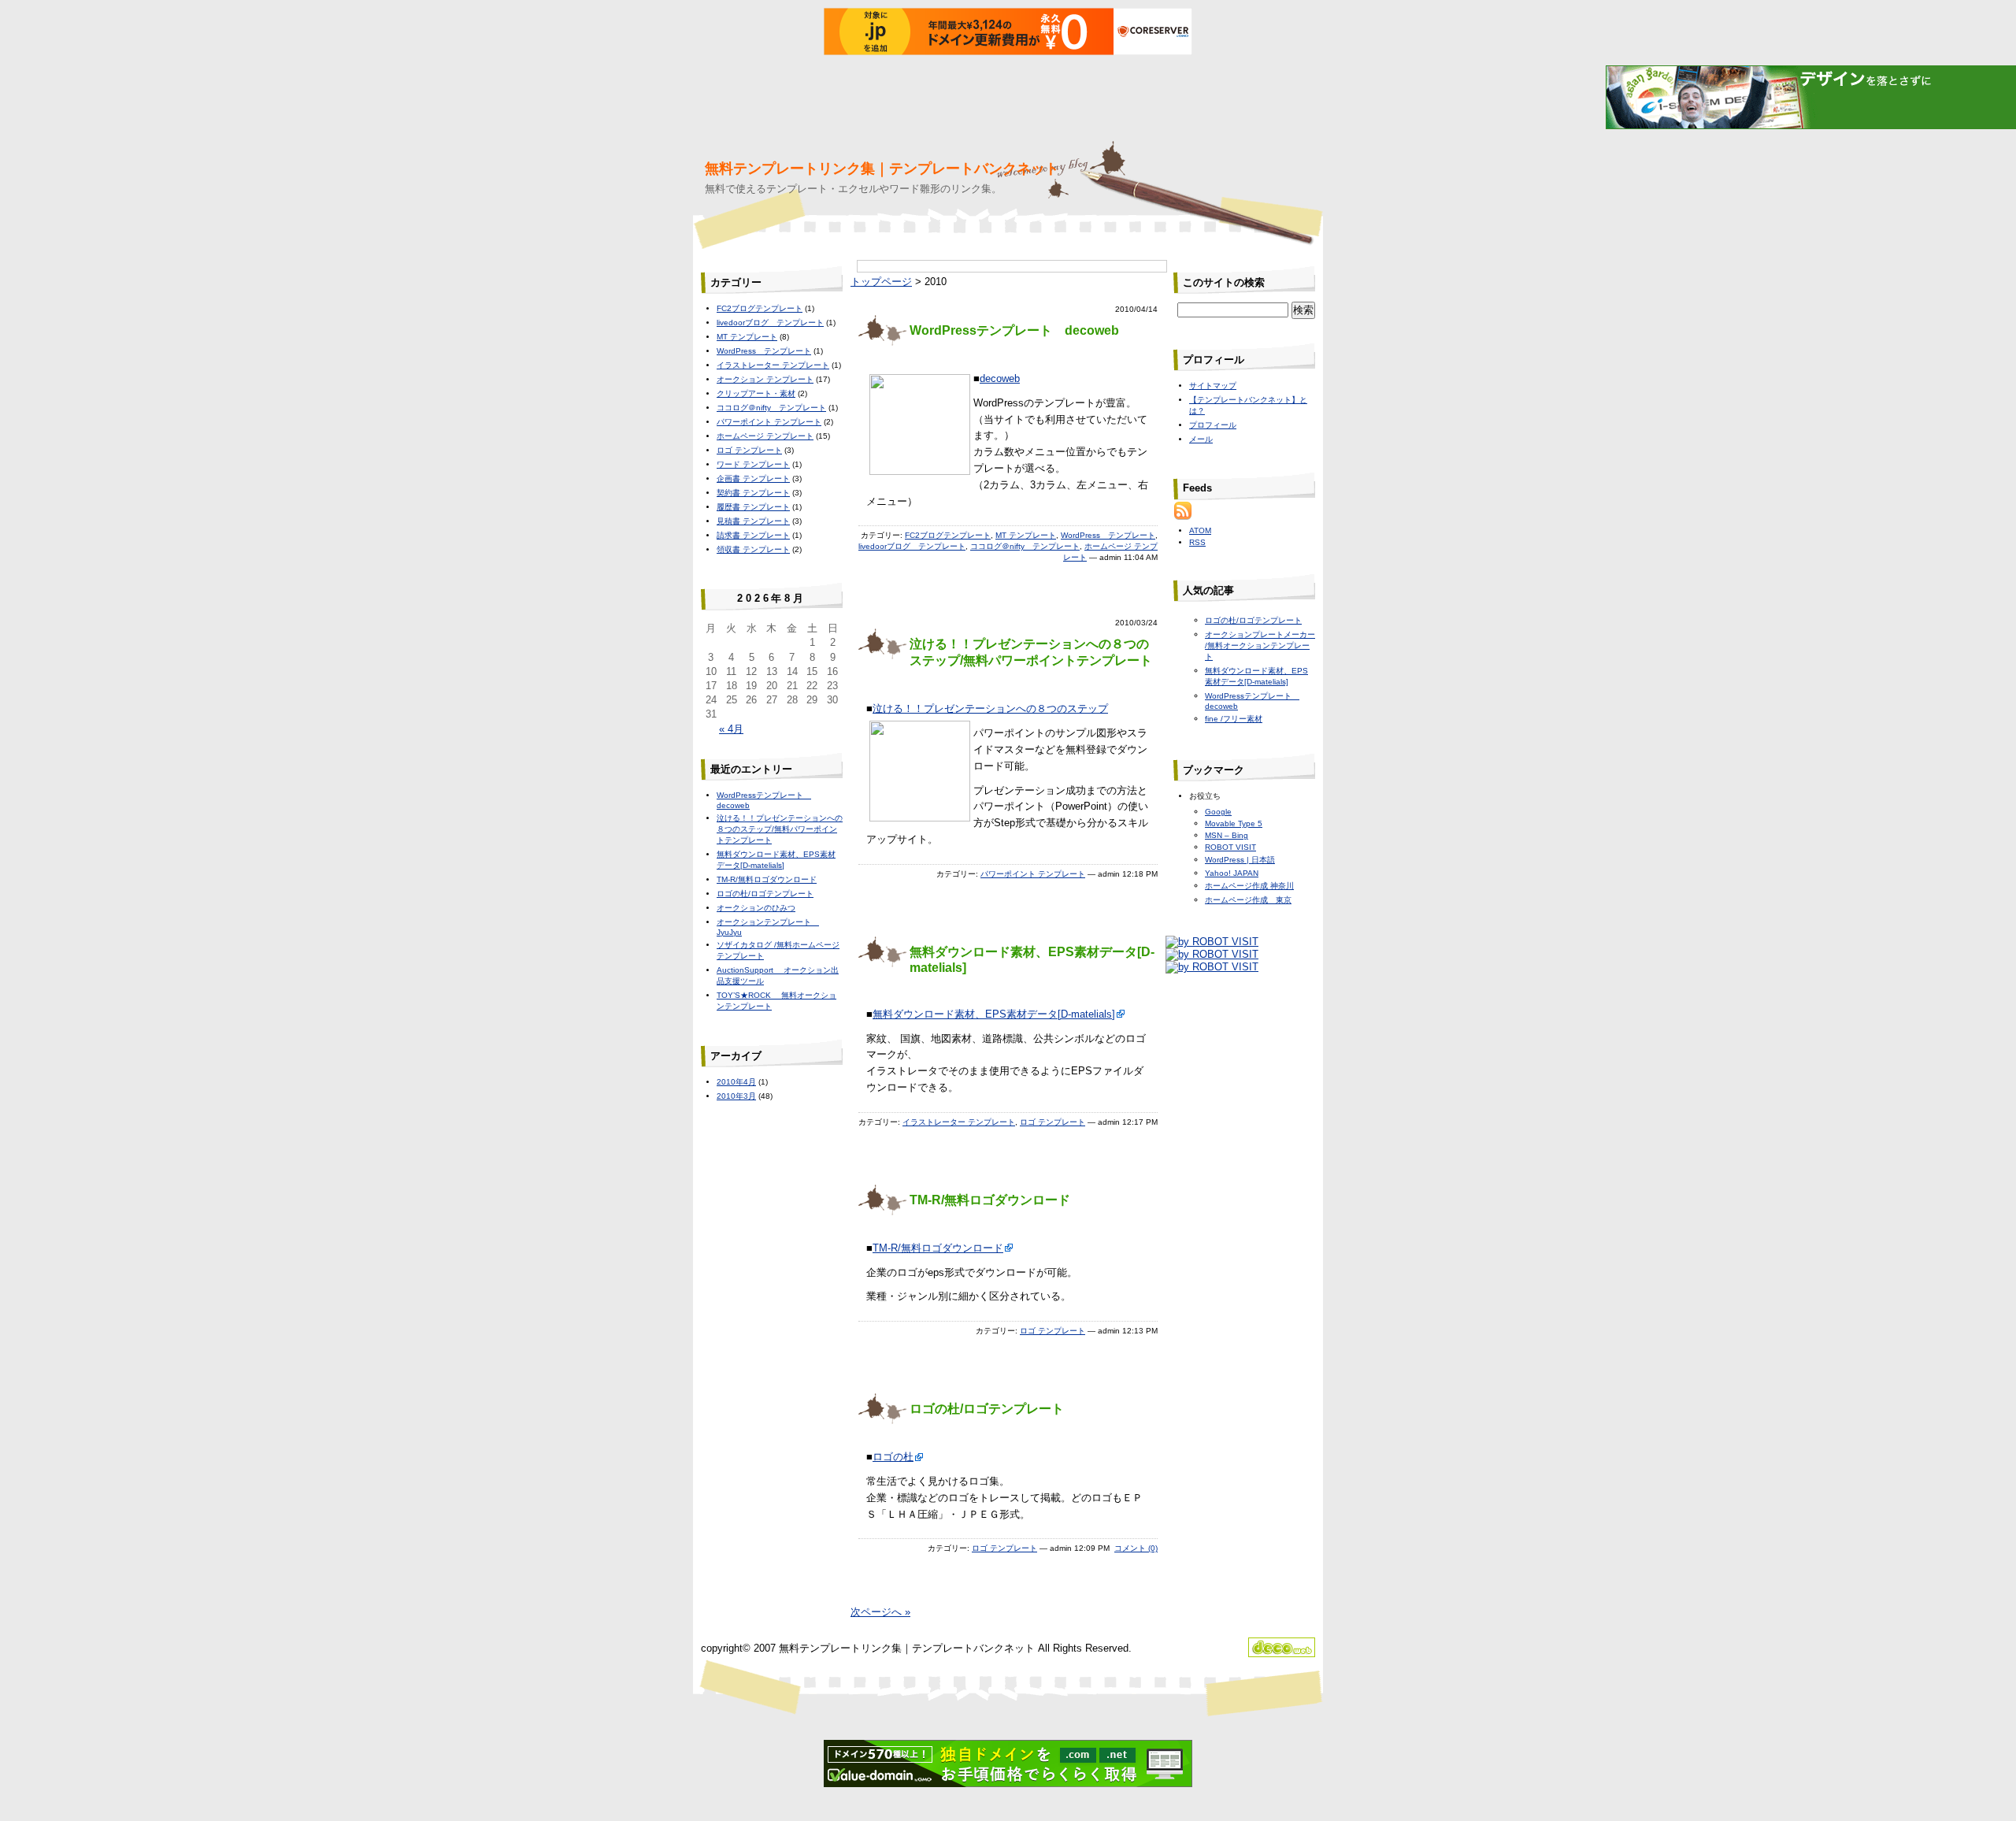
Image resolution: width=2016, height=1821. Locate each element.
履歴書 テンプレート (753, 507)
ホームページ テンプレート (765, 436)
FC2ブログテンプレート (948, 535)
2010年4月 (736, 1082)
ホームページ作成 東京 (1248, 900)
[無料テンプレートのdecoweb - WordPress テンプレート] (1282, 1654)
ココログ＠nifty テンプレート (1025, 546)
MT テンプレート (1026, 535)
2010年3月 (736, 1096)
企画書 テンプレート (753, 478)
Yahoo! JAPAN (1232, 873)
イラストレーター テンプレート (959, 1122)
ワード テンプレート (753, 464)
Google (1218, 812)
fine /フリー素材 (1234, 719)
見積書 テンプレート (753, 521)
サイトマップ (1213, 386)
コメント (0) (1136, 1548)
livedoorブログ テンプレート (912, 546)
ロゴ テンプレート (1052, 1122)
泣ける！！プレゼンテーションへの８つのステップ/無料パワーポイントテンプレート (780, 829)
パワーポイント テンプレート (1033, 874)
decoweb (1000, 378)
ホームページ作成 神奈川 (1249, 886)
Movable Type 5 (1234, 823)
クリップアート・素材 (756, 393)
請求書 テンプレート (753, 535)
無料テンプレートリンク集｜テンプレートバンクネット (882, 169)
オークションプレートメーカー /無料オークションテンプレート (1260, 645)
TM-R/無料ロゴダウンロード (990, 1200)
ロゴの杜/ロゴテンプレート (987, 1409)
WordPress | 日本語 (1240, 860)
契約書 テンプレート (753, 493)
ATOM (1200, 530)
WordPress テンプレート (1108, 535)
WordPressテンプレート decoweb (1014, 330)
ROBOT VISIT (1230, 847)
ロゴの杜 (893, 1457)
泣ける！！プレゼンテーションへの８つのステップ (990, 708)
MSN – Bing (1227, 835)
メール (1201, 439)
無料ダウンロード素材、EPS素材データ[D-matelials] (994, 1014)
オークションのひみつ (756, 908)
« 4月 (731, 729)
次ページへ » (880, 1612)
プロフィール (1213, 425)
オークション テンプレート (765, 379)
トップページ (881, 282)
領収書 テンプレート (753, 549)
